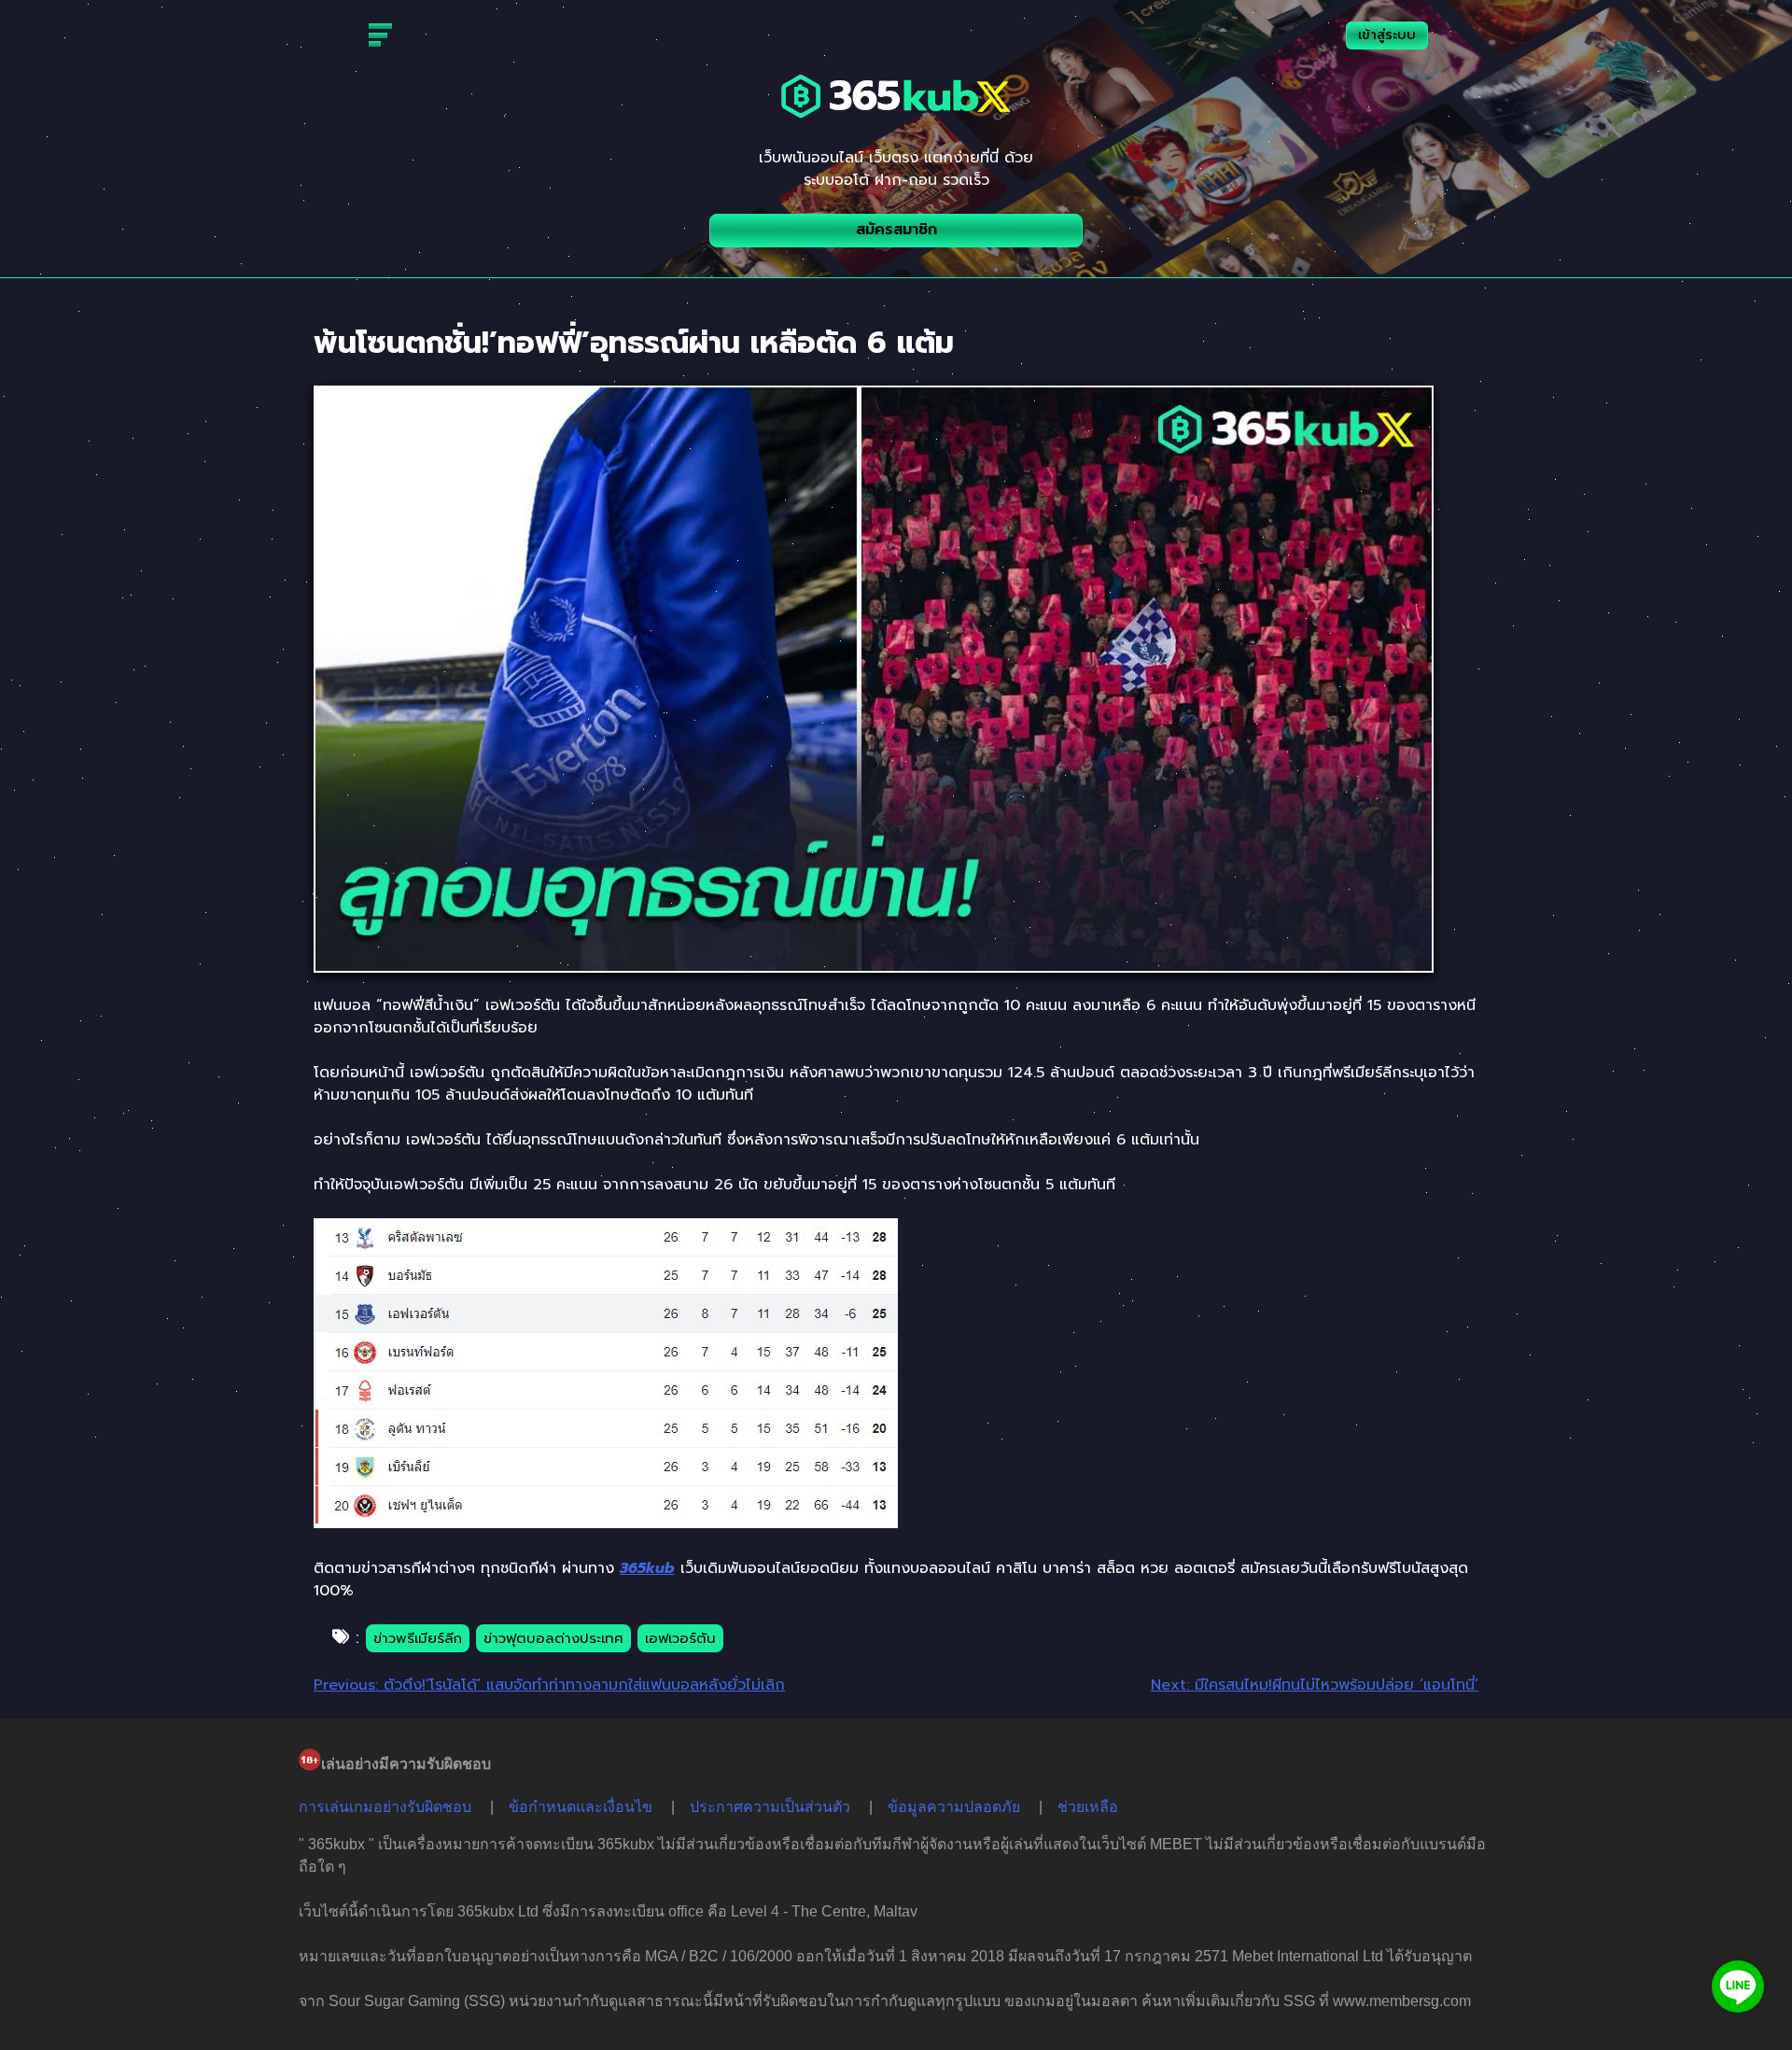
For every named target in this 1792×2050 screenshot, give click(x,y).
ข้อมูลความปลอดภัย (954, 1807)
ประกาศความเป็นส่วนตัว (770, 1807)
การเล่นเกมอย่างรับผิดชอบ (385, 1807)
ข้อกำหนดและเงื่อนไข (581, 1807)
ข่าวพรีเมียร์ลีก (418, 1638)
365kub (647, 1568)
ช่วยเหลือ (1088, 1807)
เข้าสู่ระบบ (1387, 35)
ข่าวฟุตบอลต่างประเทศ (553, 1638)
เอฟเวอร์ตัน (680, 1638)
